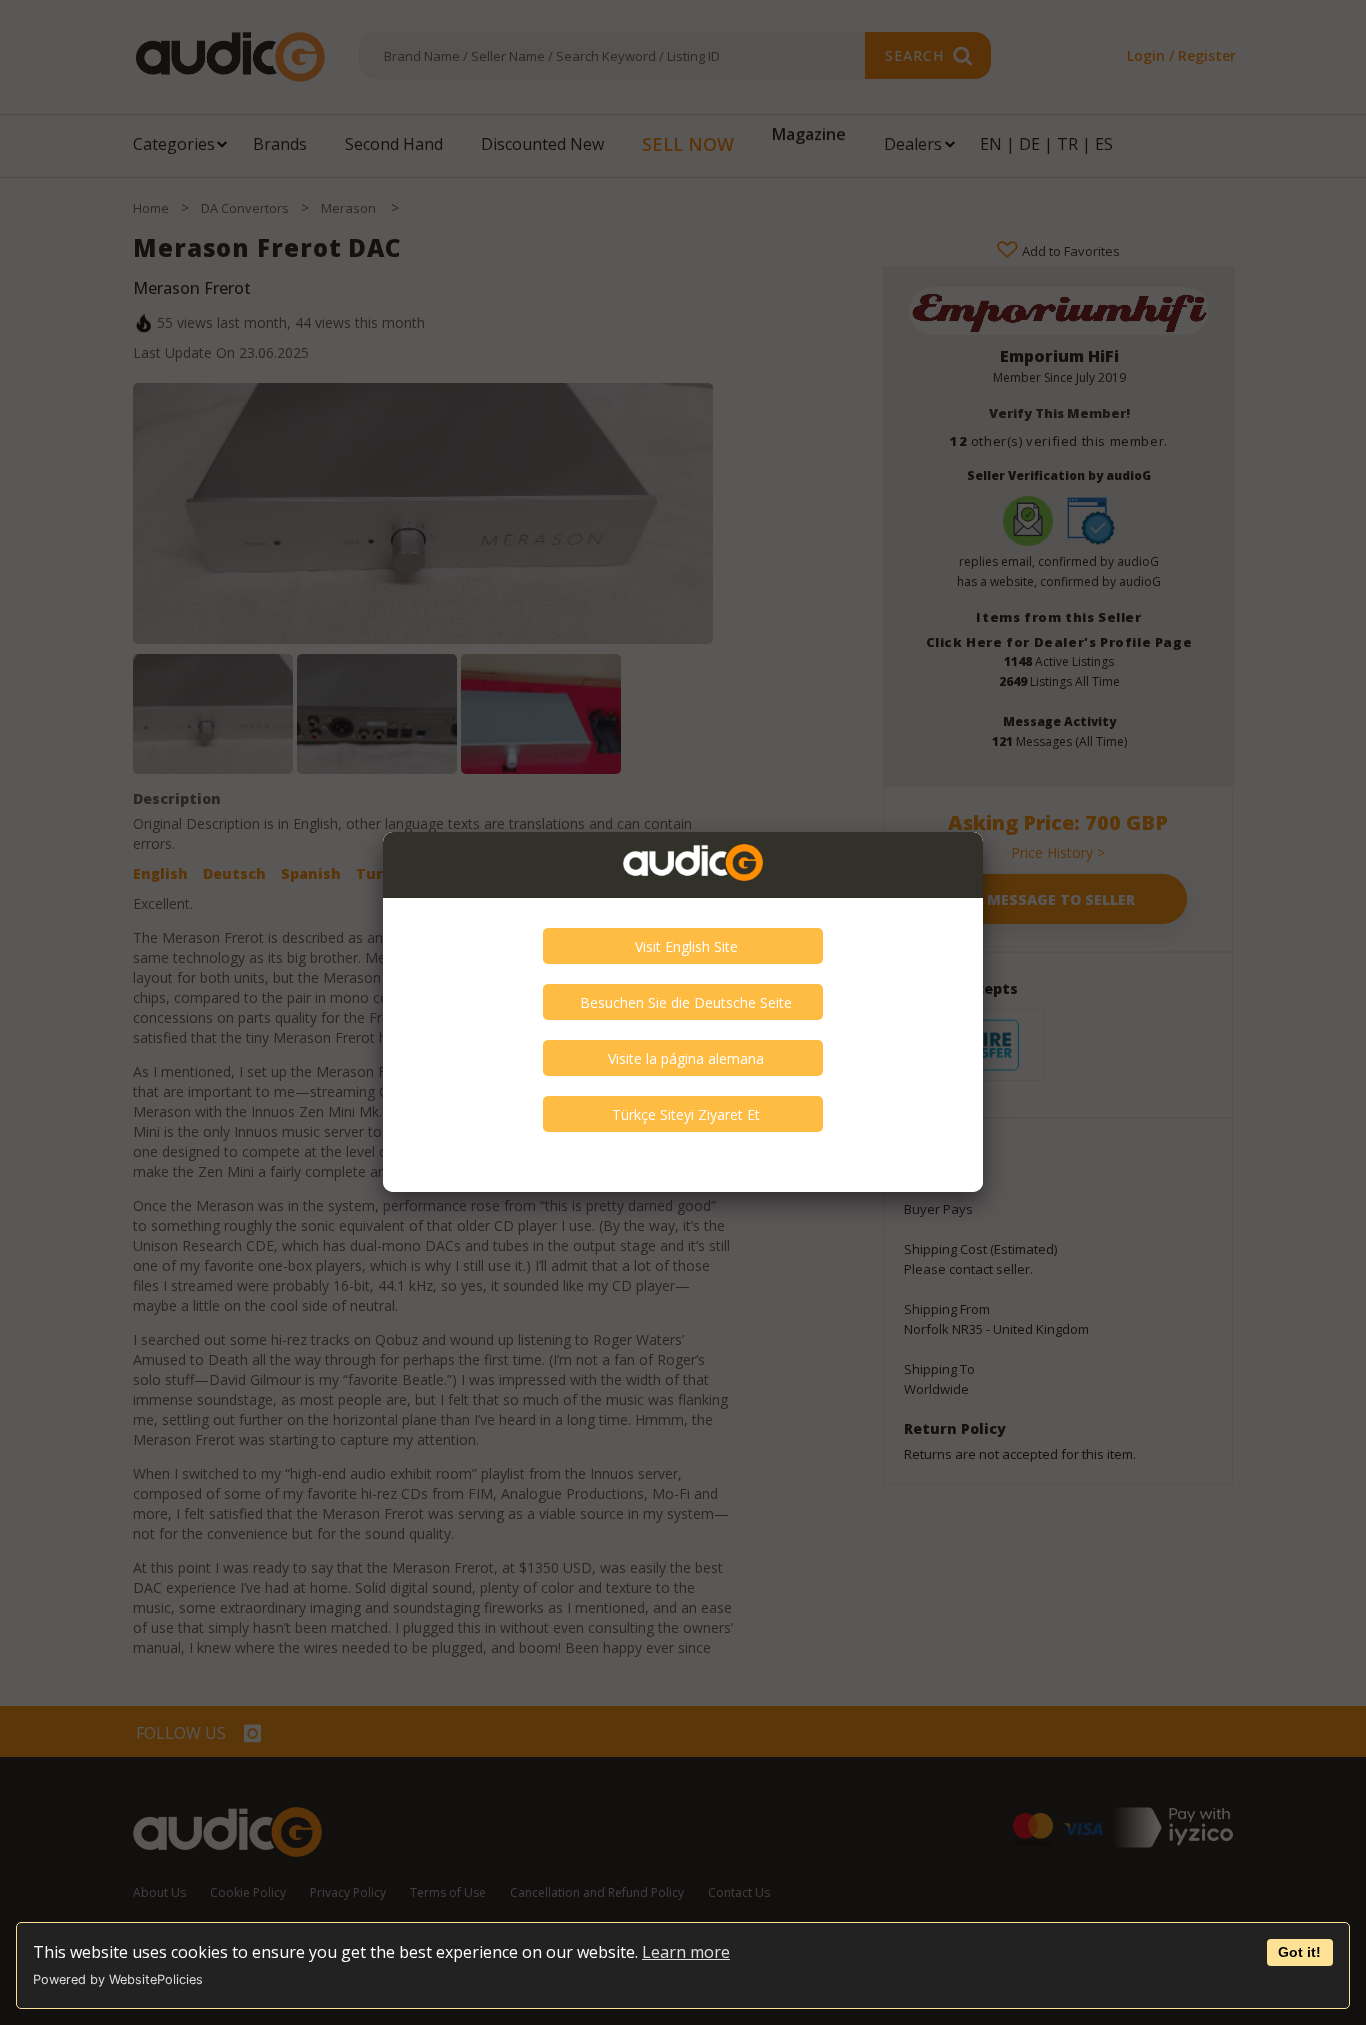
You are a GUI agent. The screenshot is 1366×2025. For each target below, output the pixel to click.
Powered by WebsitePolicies (118, 1979)
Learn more (686, 1952)
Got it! (1299, 1952)
